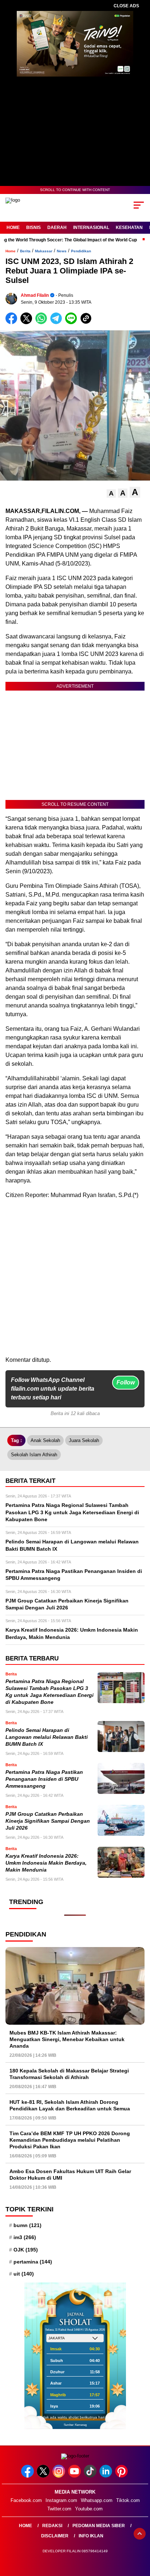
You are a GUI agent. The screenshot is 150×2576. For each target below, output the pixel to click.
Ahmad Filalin (35, 295)
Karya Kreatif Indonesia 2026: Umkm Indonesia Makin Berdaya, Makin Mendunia (46, 1863)
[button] (111, 494)
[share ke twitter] (28, 323)
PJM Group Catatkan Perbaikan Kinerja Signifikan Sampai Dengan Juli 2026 (48, 1821)
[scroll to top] (140, 2534)
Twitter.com (59, 2509)
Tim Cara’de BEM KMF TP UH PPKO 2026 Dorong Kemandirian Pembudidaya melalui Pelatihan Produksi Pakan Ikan (70, 2140)
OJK (26, 2250)
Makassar (44, 251)
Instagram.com (61, 2500)
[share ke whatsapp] (43, 323)
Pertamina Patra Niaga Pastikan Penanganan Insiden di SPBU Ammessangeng (44, 1779)
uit (24, 2274)
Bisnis (33, 228)
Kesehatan (129, 228)
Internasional (91, 228)
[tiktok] (91, 2476)
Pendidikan (81, 251)
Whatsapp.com (97, 2500)
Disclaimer (55, 2536)
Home (13, 228)
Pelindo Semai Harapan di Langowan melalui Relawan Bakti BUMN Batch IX (47, 1737)
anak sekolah (45, 1440)
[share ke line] (73, 323)
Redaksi (52, 2526)
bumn (27, 2225)
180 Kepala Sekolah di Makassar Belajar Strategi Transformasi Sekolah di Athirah (69, 2074)
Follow (126, 1382)
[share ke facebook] (13, 323)
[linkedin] (106, 2476)
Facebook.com (26, 2500)
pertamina (33, 2262)
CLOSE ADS (126, 6)
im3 (25, 2237)
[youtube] (75, 2476)
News (62, 251)
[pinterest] (122, 2476)
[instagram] (60, 2476)
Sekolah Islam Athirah (34, 1455)
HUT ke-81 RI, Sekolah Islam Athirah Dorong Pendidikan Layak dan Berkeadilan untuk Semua (70, 2105)
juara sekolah (84, 1440)
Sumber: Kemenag (75, 2425)
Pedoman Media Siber (99, 2526)
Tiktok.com (128, 2500)
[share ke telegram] (57, 323)
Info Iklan (91, 2536)
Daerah (57, 228)
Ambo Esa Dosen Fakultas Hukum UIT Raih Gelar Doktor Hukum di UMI (70, 2175)
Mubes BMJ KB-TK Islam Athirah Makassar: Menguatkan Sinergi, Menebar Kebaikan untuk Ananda (67, 2039)
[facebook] (28, 2476)
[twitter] (44, 2476)
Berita (25, 251)
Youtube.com (89, 2509)
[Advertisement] (75, 1281)
